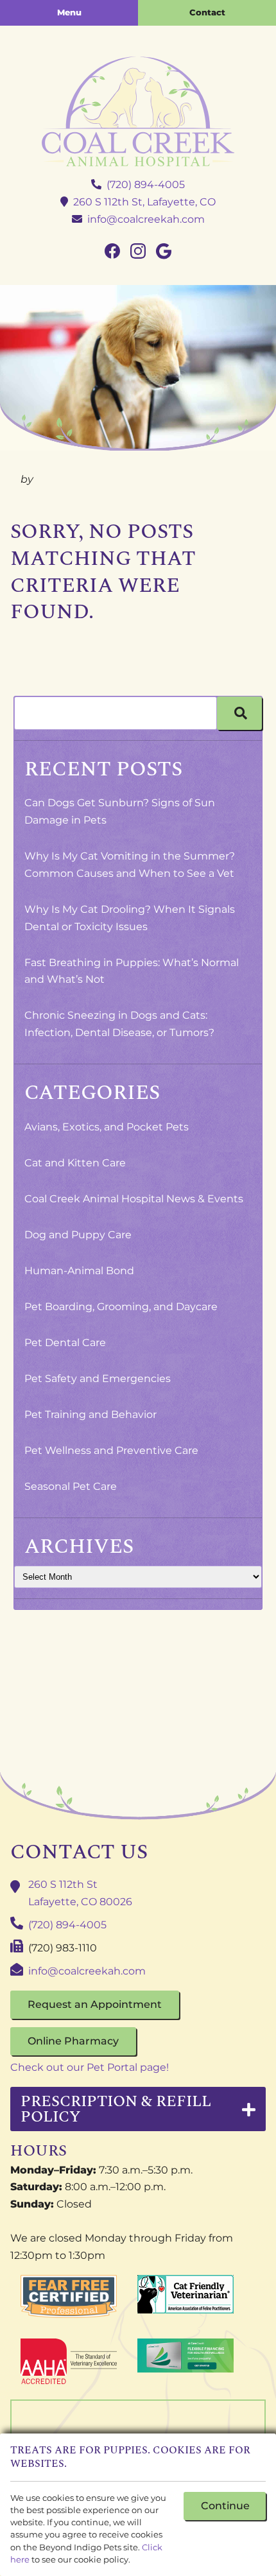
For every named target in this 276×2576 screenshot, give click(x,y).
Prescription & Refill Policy (116, 2109)
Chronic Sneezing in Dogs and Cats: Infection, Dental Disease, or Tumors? (119, 1024)
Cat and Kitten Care (75, 1163)
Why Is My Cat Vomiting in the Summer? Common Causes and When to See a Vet (130, 865)
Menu (69, 12)
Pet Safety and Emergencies (98, 1379)
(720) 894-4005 (146, 185)
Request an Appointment (95, 2004)
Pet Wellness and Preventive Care (111, 1450)
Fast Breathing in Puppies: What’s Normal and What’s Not (132, 971)
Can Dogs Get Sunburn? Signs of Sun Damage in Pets (120, 811)
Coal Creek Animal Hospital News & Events (134, 1199)
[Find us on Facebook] (112, 252)
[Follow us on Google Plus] (164, 252)
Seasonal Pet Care (71, 1486)
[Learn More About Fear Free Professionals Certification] (69, 2296)
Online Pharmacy (73, 2041)
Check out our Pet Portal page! (90, 2067)
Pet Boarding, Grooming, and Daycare (121, 1307)
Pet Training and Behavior (91, 1414)
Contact (207, 12)
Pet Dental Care (65, 1343)
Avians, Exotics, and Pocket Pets (107, 1127)
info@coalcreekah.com (146, 219)
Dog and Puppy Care (78, 1235)
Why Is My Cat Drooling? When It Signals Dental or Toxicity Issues (130, 918)
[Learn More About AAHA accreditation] (69, 2362)
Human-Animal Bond (79, 1271)
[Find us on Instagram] (138, 252)
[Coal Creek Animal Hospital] (138, 111)
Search (239, 713)
